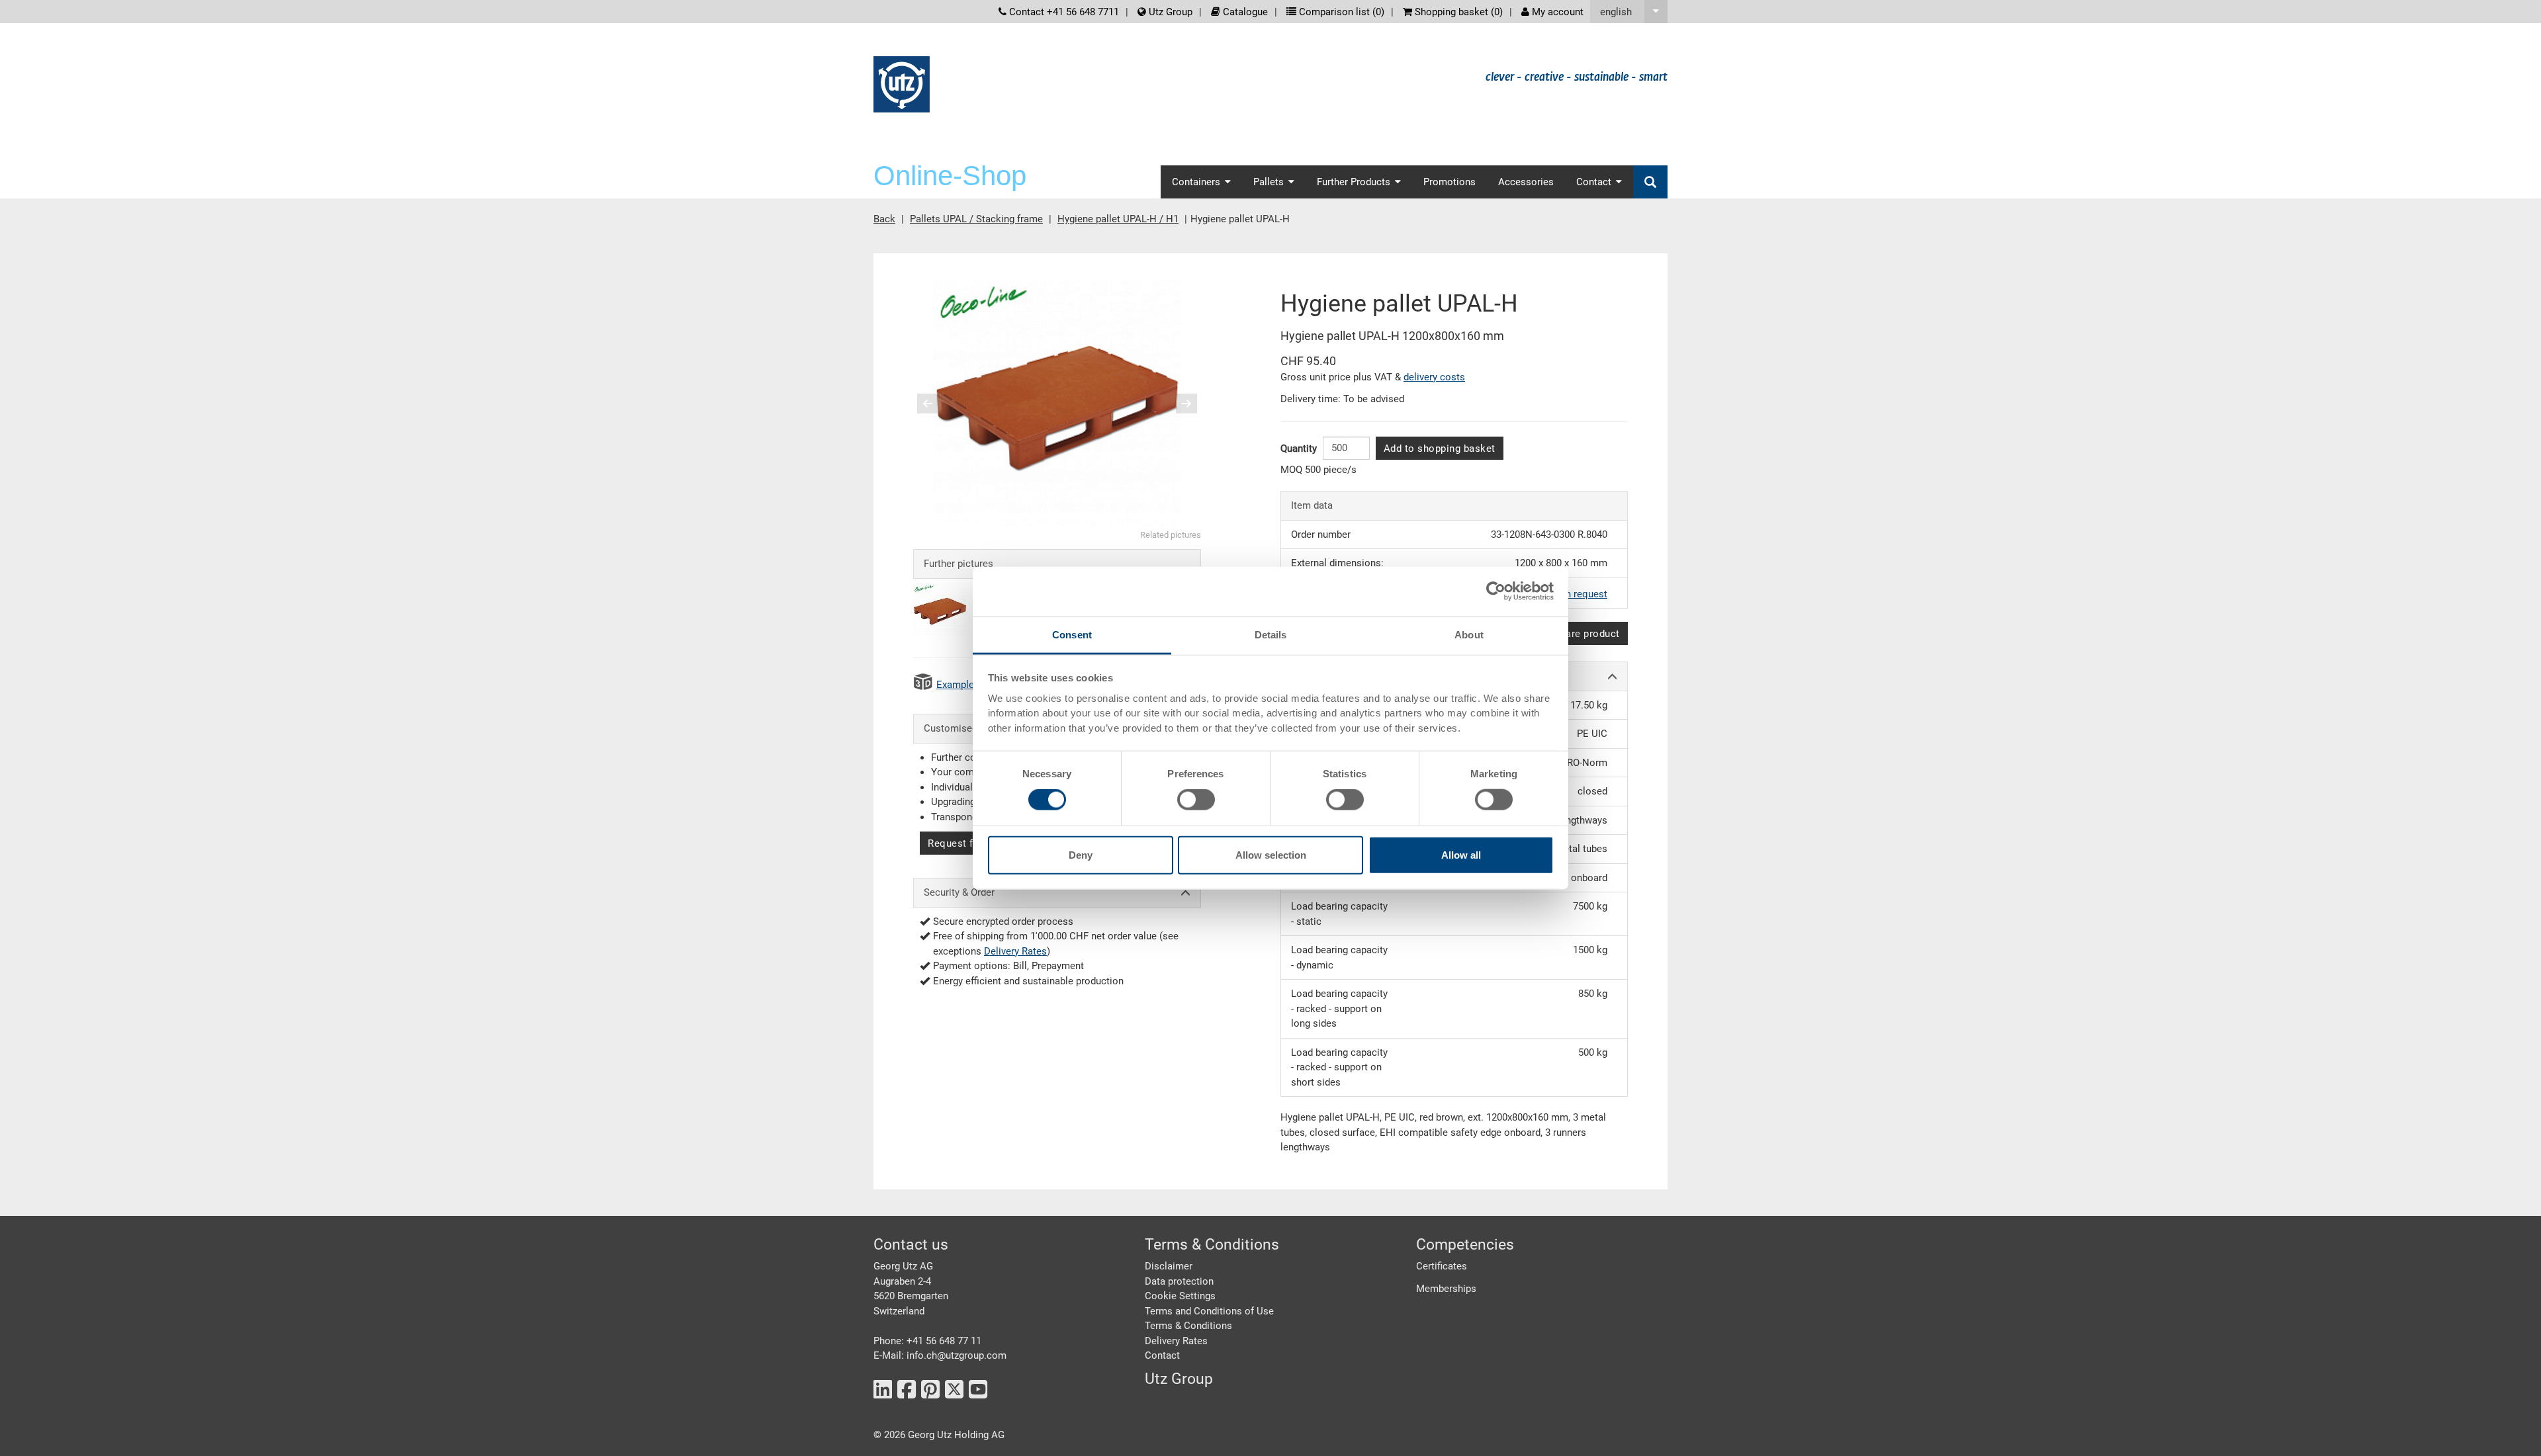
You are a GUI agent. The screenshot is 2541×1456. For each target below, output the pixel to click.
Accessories (1526, 182)
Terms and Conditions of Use (1209, 1311)
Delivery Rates (1015, 951)
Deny (1081, 854)
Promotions (1449, 182)
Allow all (1461, 854)
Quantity (1299, 449)
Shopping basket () (1457, 12)
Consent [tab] (1072, 634)
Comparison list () (1340, 12)
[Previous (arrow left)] (936, 404)
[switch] (1196, 800)
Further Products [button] (1354, 182)
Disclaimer (1169, 1266)
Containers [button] (1196, 182)
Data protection (1179, 1281)
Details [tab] (1271, 634)
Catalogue (1244, 12)
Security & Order (959, 892)
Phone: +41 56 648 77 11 (927, 1341)
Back (884, 219)
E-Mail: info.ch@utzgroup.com (940, 1355)
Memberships (1446, 1289)
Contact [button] (1594, 182)
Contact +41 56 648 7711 (1063, 12)
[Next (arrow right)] (1178, 404)
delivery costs (1434, 377)
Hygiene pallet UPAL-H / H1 (1118, 219)
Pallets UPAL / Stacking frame (976, 219)
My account (1556, 12)
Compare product (1579, 634)
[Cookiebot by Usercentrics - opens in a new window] (1496, 591)
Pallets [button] (1269, 182)
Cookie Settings (1180, 1296)
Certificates (1442, 1266)
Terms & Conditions (1188, 1326)
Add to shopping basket (1440, 449)
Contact (1162, 1355)
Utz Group (1169, 12)
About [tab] (1469, 634)
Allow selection (1271, 854)
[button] (1629, 12)
